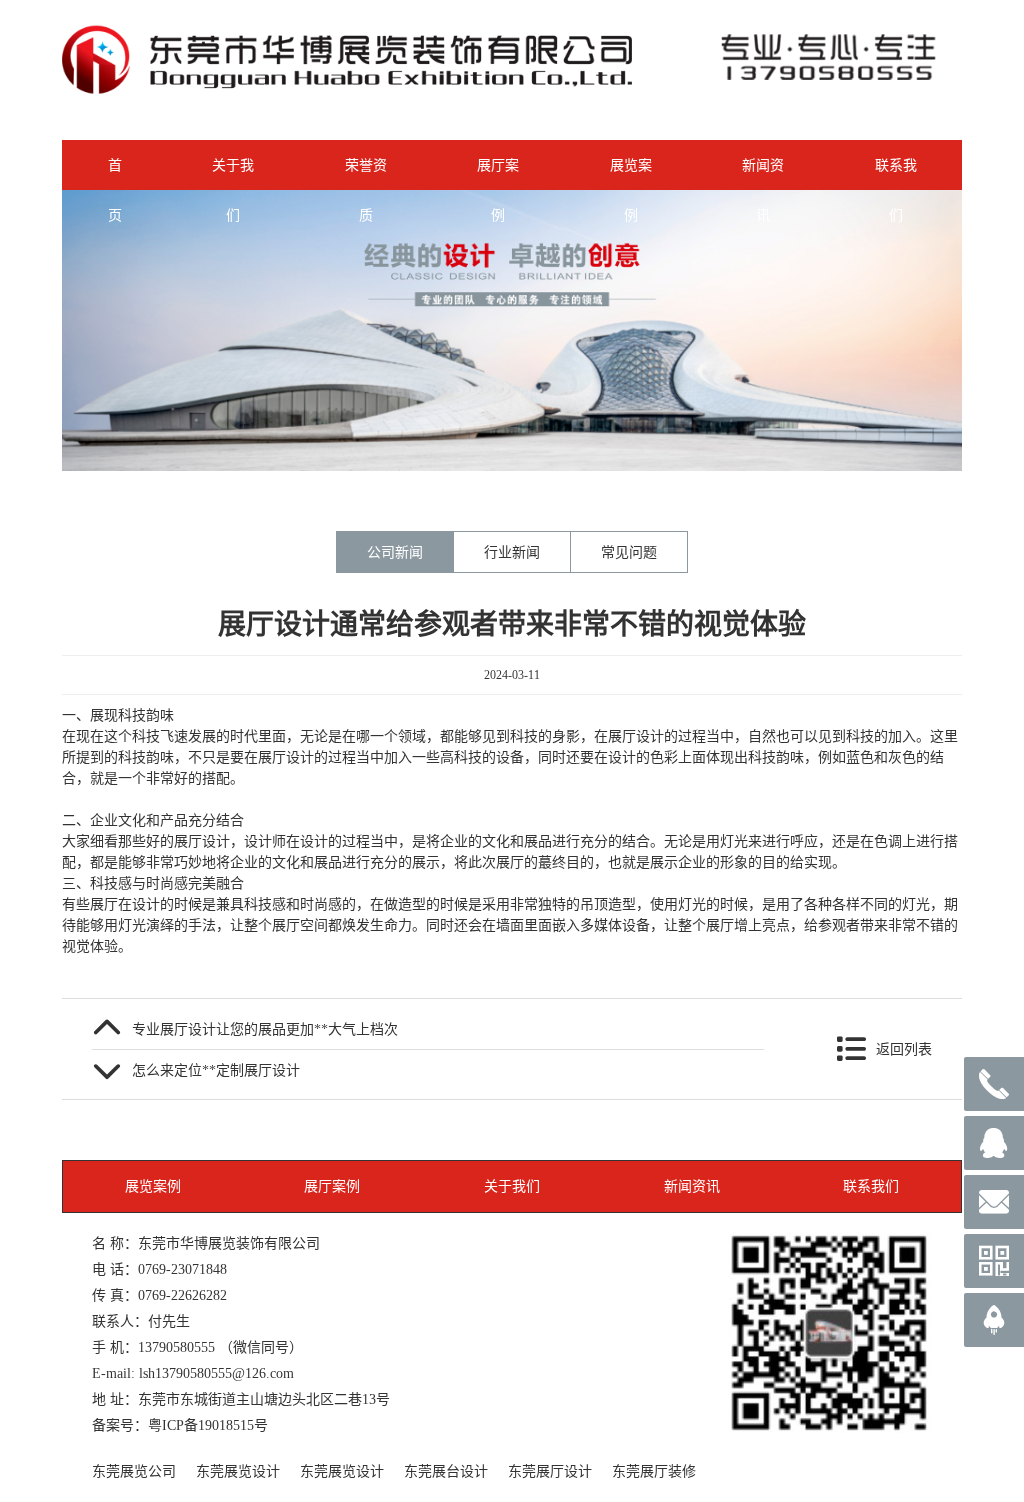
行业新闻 (512, 552)
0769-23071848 (182, 1269)
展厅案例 (498, 174)
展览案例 (631, 174)
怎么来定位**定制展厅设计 (216, 1070)
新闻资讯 (763, 174)
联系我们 (896, 174)
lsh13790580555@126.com (216, 1373)
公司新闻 (395, 552)
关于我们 (233, 174)
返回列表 (904, 1049)
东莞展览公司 (134, 1471)
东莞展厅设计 (550, 1471)
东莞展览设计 (238, 1471)
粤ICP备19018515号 (208, 1425)
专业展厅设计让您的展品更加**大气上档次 (265, 1029)
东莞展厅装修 (654, 1471)
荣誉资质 (366, 174)
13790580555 (176, 1347)
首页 (115, 174)
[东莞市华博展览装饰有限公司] (347, 89)
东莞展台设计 (446, 1471)
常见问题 (629, 552)
